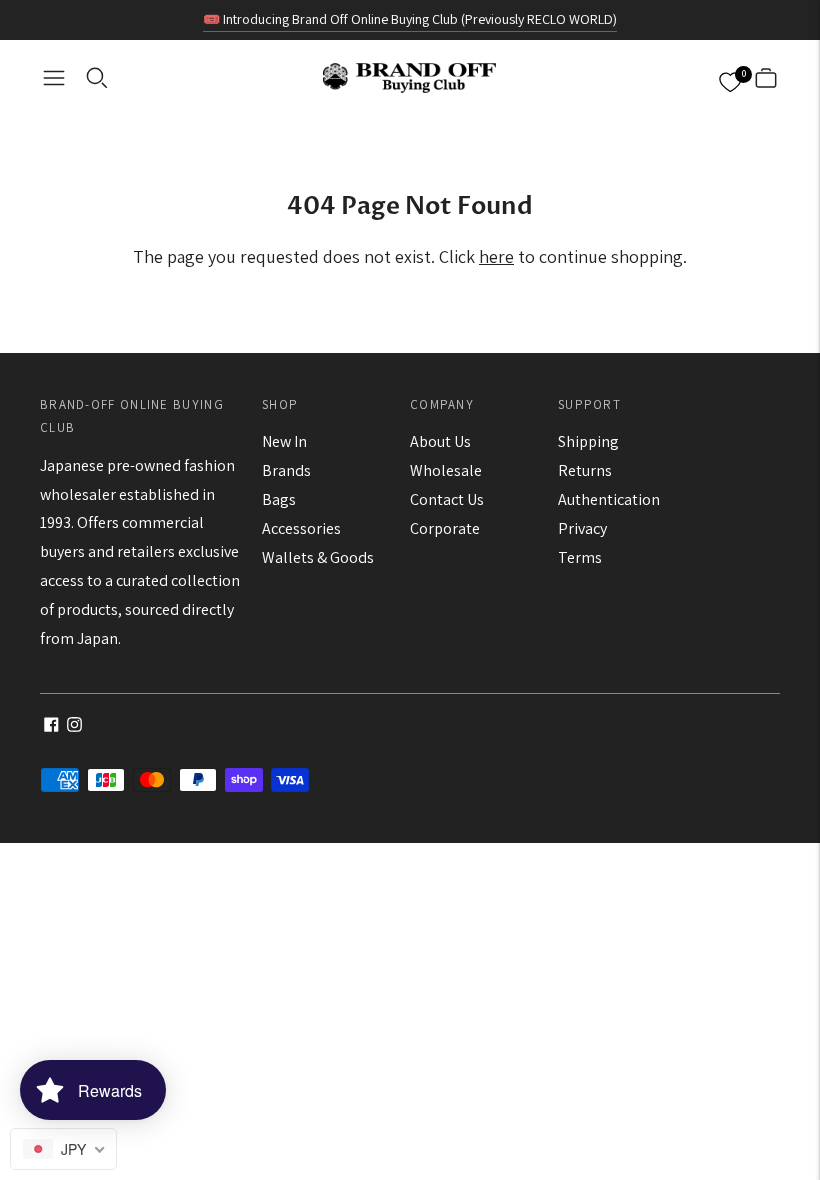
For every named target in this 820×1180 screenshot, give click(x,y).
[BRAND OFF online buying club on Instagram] (74, 726)
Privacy (582, 528)
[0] (730, 78)
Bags (279, 499)
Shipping (588, 441)
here (496, 256)
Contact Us (447, 499)
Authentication (609, 499)
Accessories (301, 528)
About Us (440, 441)
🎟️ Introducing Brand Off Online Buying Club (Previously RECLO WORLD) (410, 19)
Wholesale (446, 470)
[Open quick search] (97, 78)
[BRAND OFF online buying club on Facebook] (51, 726)
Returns (585, 470)
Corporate (445, 528)
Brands (286, 470)
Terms (580, 557)
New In (284, 441)
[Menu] (54, 78)
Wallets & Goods (318, 557)
